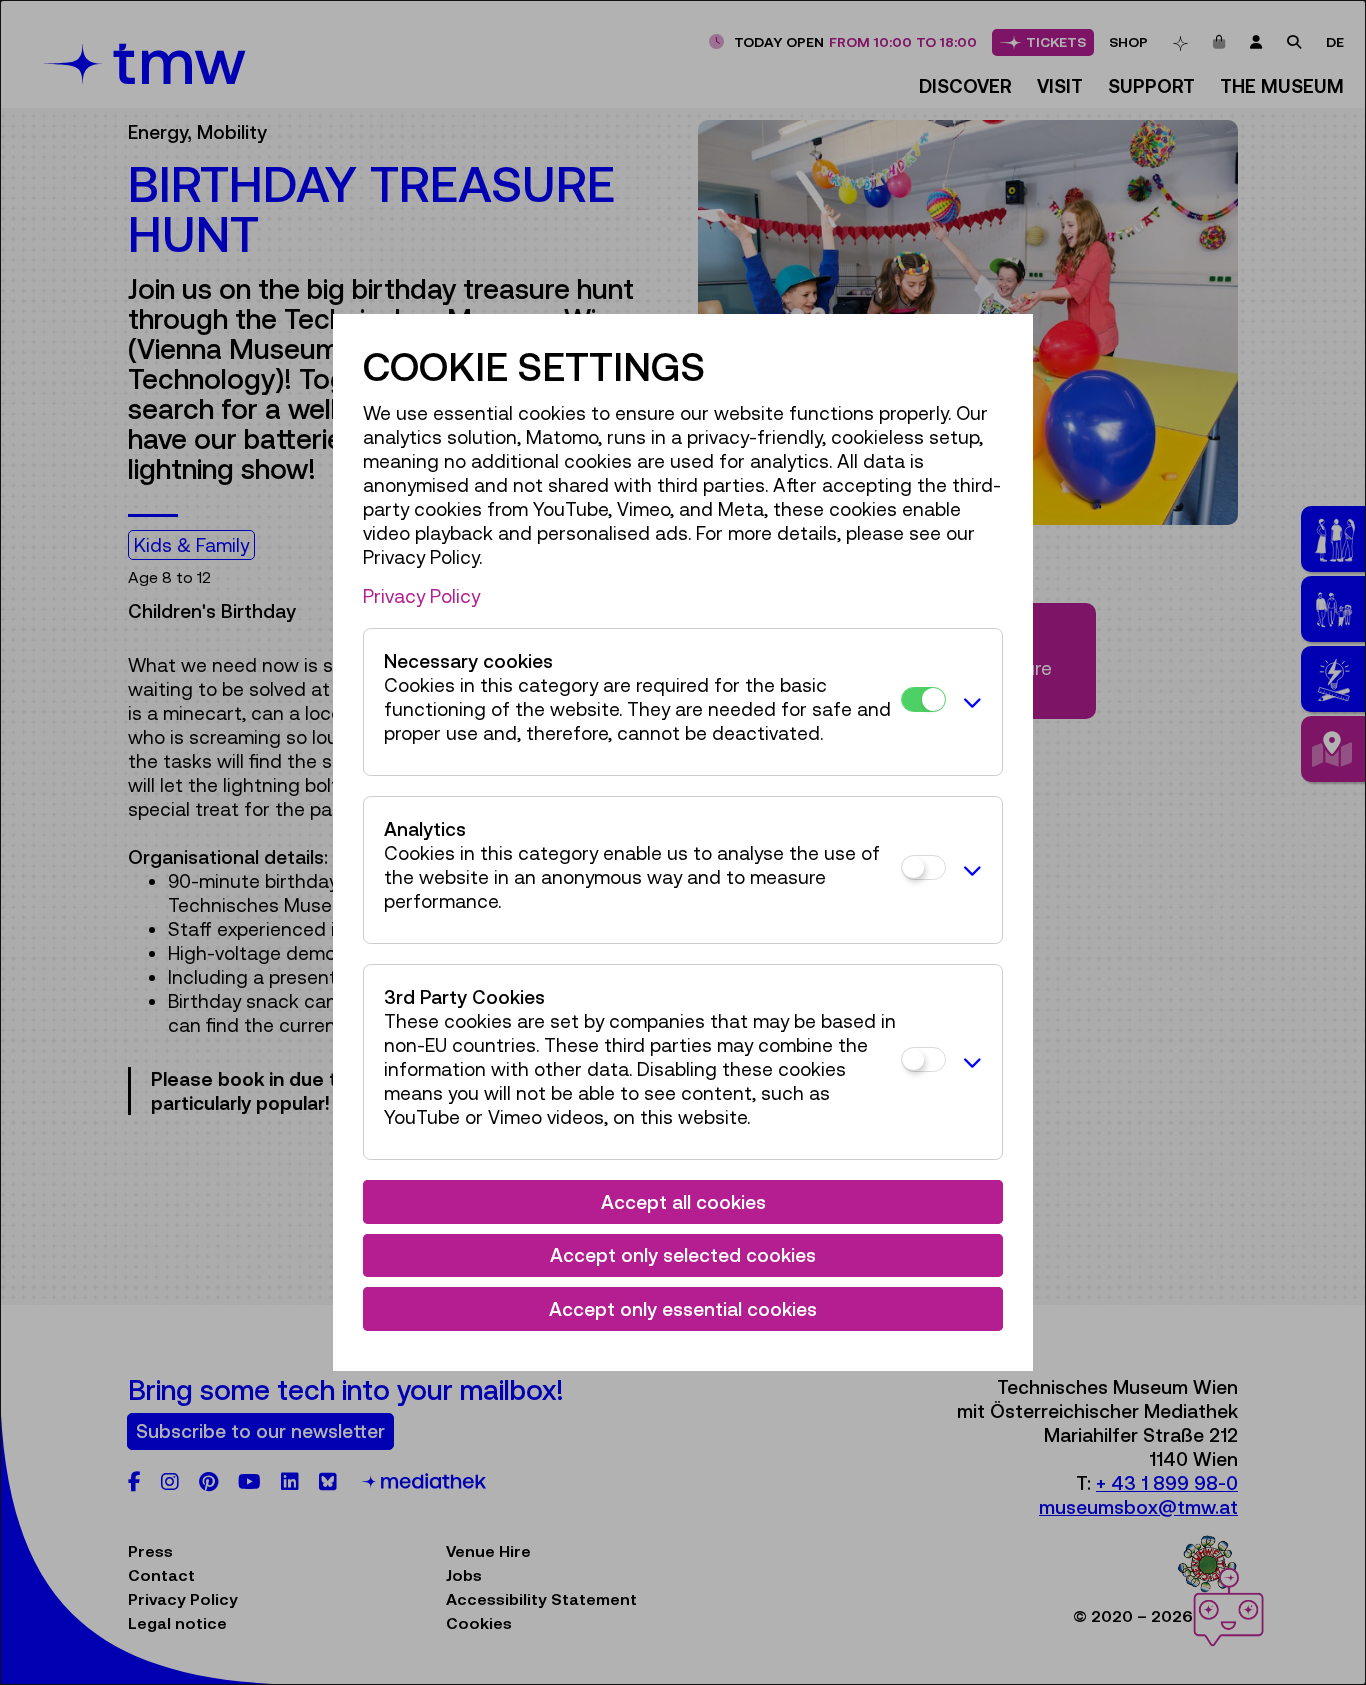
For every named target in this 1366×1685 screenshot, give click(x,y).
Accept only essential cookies (683, 1309)
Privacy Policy (421, 596)
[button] (969, 702)
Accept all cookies (683, 1202)
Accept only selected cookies (683, 1255)
